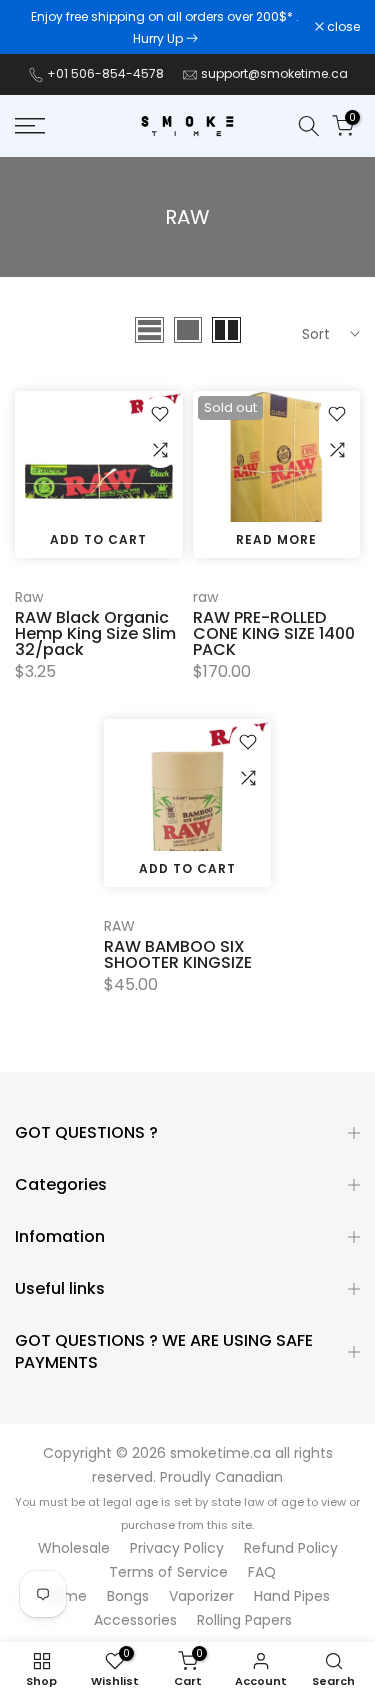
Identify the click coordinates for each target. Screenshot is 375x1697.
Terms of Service (168, 1572)
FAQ (262, 1572)
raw (205, 597)
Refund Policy (291, 1548)
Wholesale (74, 1548)
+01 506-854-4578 (105, 73)
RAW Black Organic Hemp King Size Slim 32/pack (95, 633)
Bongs (128, 1596)
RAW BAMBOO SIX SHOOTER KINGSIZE (178, 954)
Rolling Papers (244, 1620)
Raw (29, 597)
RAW (119, 926)
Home (66, 1596)
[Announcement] (165, 27)
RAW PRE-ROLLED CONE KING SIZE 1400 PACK (274, 633)
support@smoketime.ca (274, 73)
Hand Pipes (292, 1596)
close (342, 27)
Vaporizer (201, 1596)
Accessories (135, 1620)
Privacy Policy (177, 1548)
